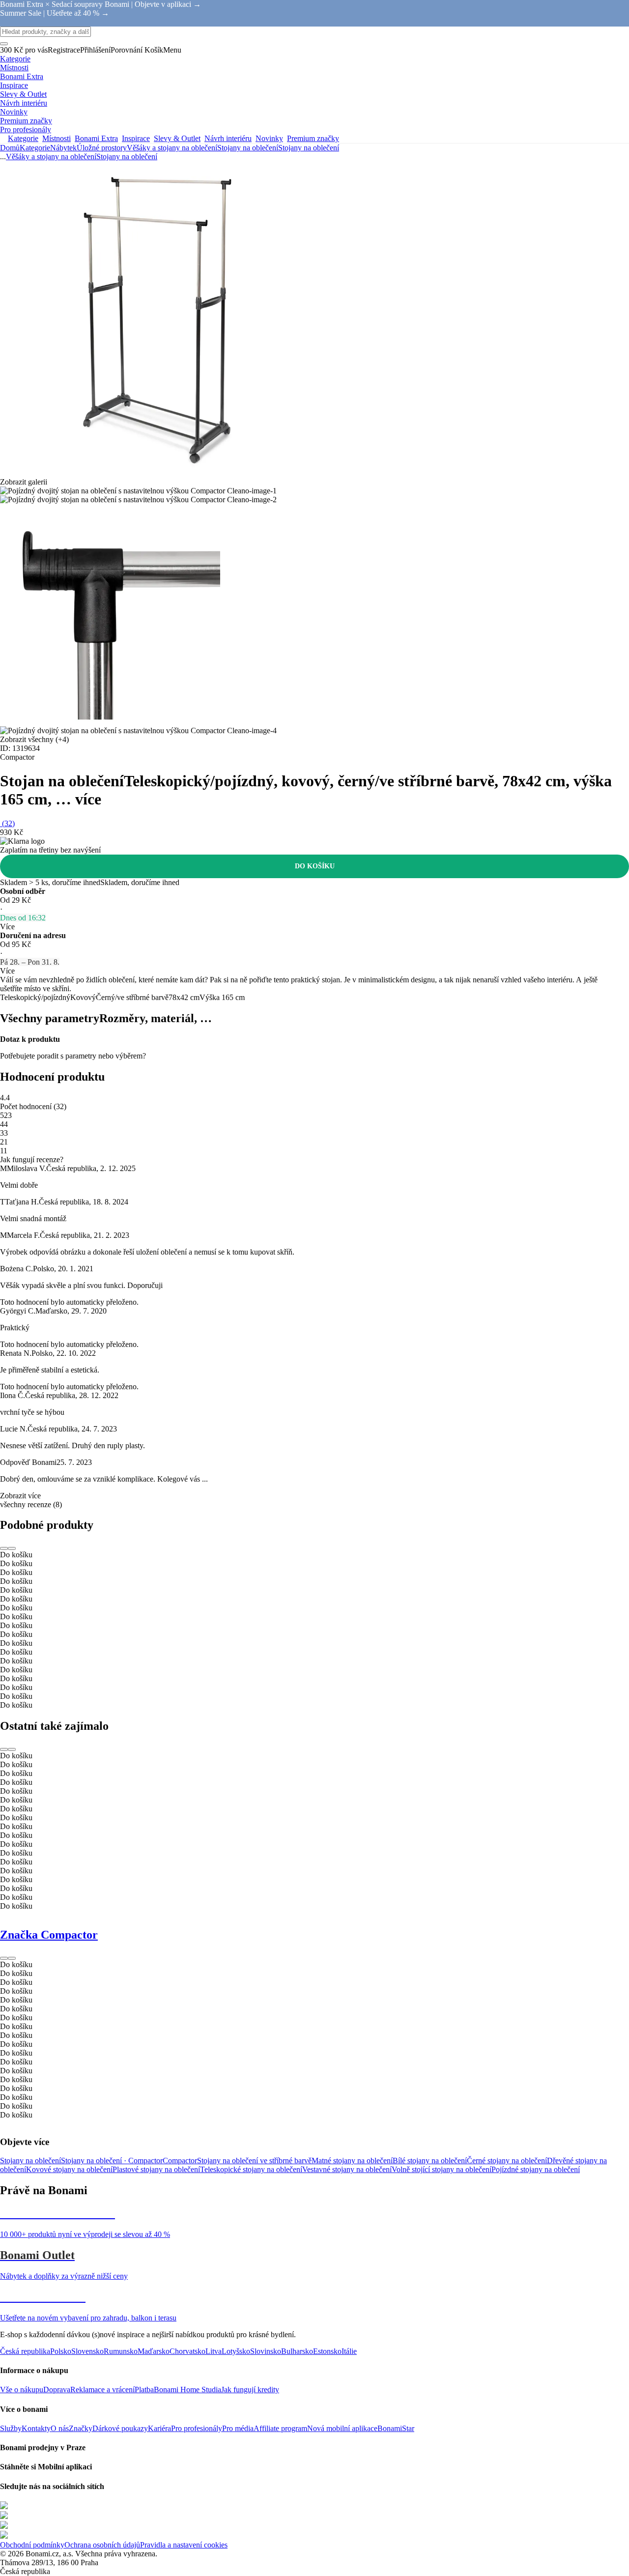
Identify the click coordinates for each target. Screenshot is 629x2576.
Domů (10, 148)
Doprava (57, 2390)
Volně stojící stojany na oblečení (442, 2169)
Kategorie (35, 148)
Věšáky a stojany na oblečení (172, 148)
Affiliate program (280, 2428)
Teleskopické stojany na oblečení (251, 2169)
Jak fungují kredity (250, 2390)
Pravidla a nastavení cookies (184, 2545)
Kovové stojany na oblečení (69, 2169)
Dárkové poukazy (120, 2428)
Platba (144, 2390)
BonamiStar (396, 2428)
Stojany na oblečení (309, 148)
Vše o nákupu (22, 2390)
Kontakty (36, 2428)
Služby (11, 2428)
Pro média (238, 2428)
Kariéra (159, 2428)
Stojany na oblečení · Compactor (112, 2161)
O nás (60, 2428)
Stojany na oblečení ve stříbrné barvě (254, 2161)
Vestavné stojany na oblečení (347, 2169)
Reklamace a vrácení (102, 2390)
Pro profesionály (197, 2428)
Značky (81, 2428)
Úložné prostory (102, 148)
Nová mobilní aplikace (342, 2428)
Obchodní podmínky (32, 2545)
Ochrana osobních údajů (102, 2545)
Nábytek (63, 148)
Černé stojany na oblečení (507, 2161)
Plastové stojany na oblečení (156, 2169)
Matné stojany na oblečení (352, 2161)
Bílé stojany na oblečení (430, 2161)
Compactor (180, 2161)
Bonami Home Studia (187, 2390)
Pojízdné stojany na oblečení (536, 2169)
